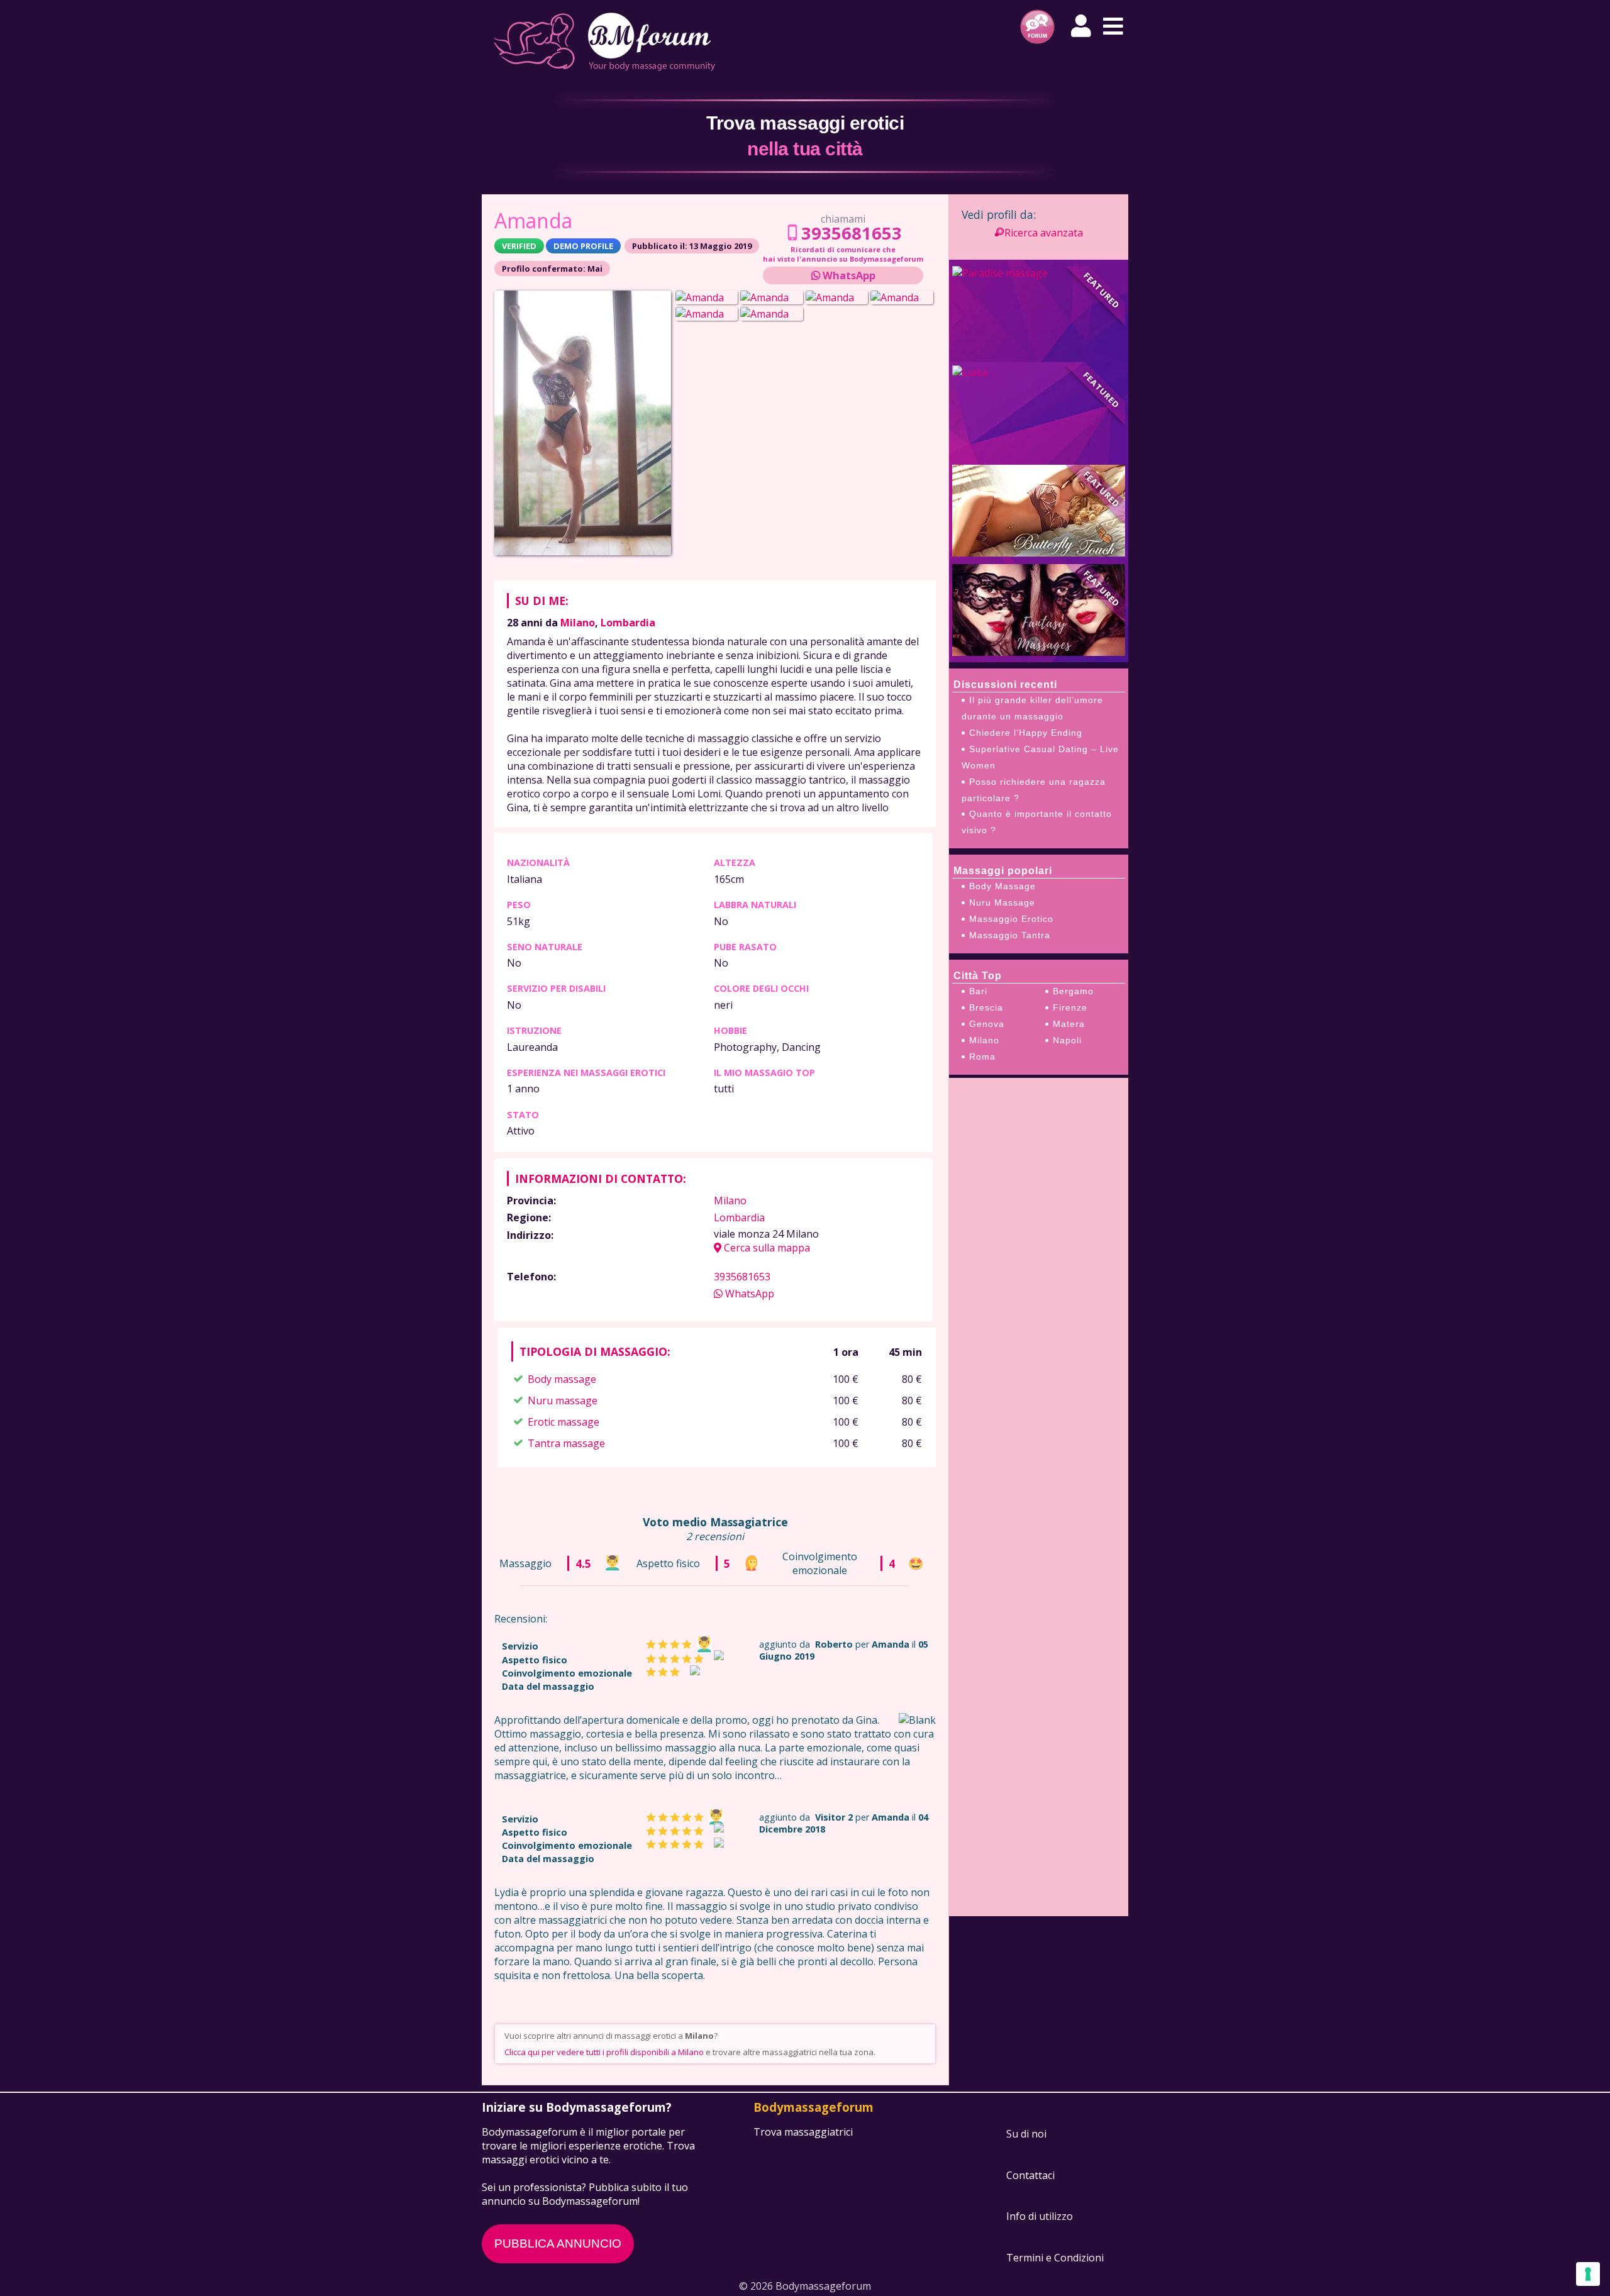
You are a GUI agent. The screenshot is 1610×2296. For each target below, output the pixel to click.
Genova (987, 1024)
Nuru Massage (1002, 902)
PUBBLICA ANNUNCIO (558, 2243)
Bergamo (1073, 991)
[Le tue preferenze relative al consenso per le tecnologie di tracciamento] (1588, 2274)
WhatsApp (848, 275)
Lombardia (628, 623)
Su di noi (1026, 2134)
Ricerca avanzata (1044, 233)
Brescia (986, 1007)
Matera (1069, 1024)
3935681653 (852, 233)
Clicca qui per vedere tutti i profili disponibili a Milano (604, 2052)
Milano (578, 623)
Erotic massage (563, 1422)
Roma (982, 1056)
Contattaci (1030, 2175)
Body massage (562, 1379)
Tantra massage (566, 1443)
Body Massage (1002, 886)
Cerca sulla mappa (766, 1248)
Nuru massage (563, 1400)
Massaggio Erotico (1011, 919)
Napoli (1067, 1040)
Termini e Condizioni (1055, 2258)
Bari (978, 991)
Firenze (1070, 1007)
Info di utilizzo (1040, 2217)
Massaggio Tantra (1010, 935)
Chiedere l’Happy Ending (1026, 733)
